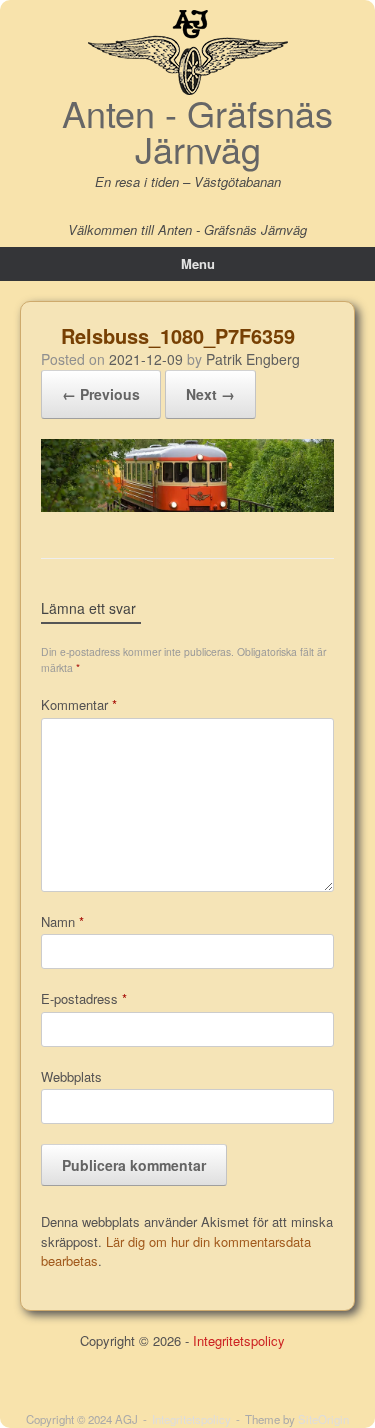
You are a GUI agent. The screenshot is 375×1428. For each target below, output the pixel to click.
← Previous (101, 394)
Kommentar (79, 704)
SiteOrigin (323, 1419)
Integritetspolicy (239, 1340)
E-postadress (84, 998)
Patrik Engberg (253, 359)
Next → (210, 394)
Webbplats (71, 1076)
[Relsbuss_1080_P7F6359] (187, 506)
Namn (62, 921)
